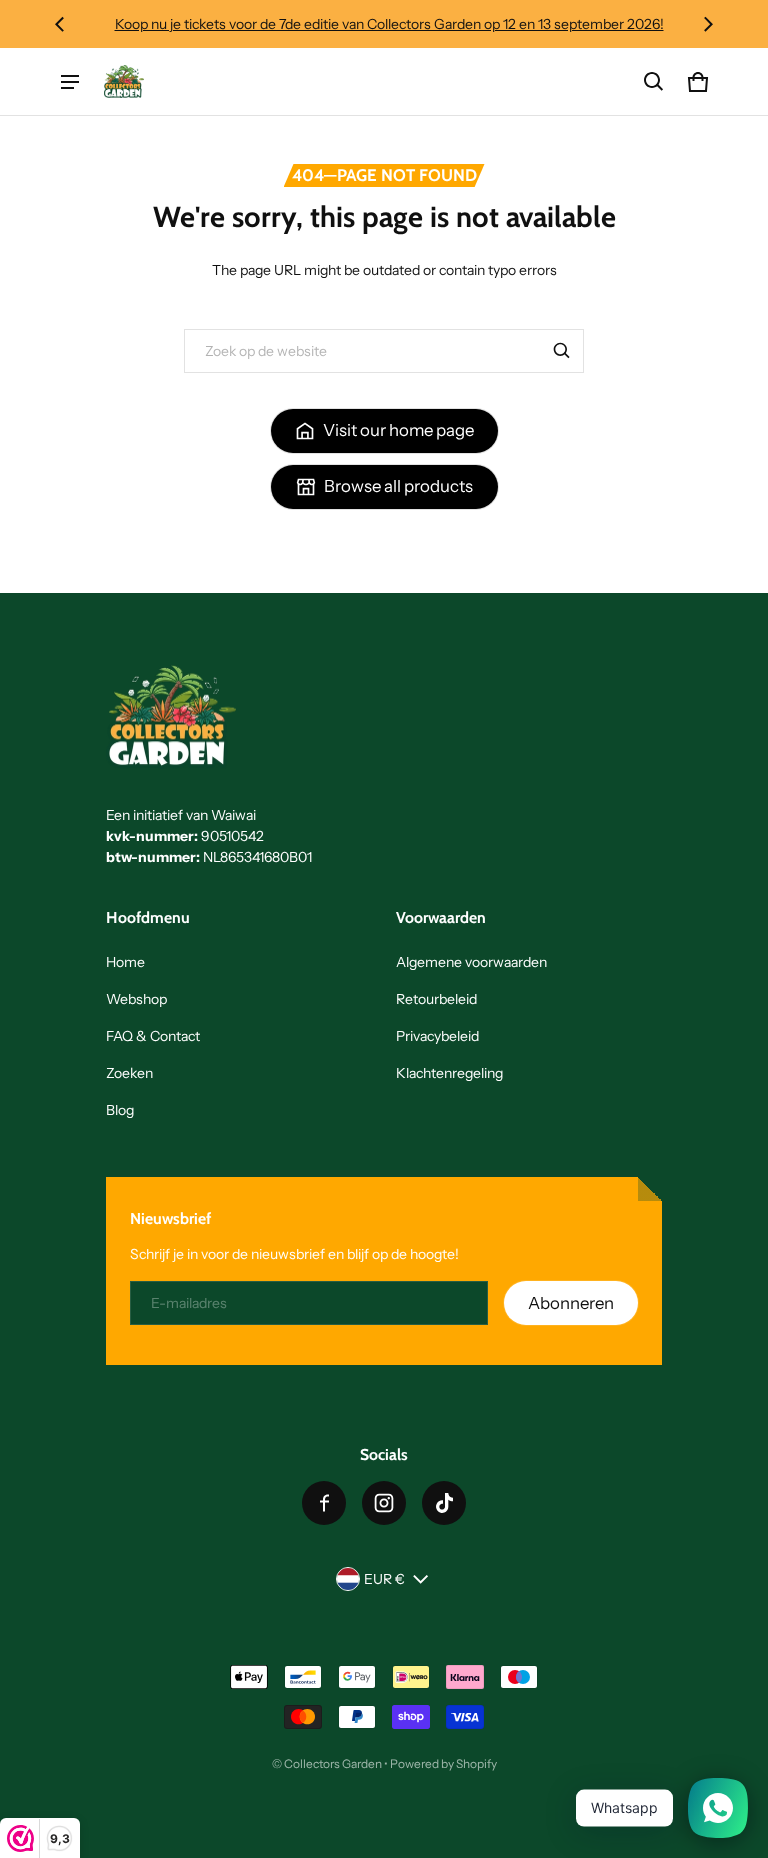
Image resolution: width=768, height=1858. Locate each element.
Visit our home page (398, 430)
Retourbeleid (436, 999)
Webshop (136, 999)
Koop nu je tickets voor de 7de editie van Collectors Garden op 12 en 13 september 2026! (384, 24)
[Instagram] (384, 1503)
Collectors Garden (333, 1763)
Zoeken (129, 1073)
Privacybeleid (437, 1036)
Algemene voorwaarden (471, 962)
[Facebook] (324, 1503)
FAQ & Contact (153, 1036)
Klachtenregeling (449, 1073)
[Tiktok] (444, 1503)
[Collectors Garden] (124, 81)
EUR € (384, 1579)
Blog (120, 1110)
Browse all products (398, 486)
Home (125, 962)
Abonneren (571, 1303)
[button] (654, 82)
